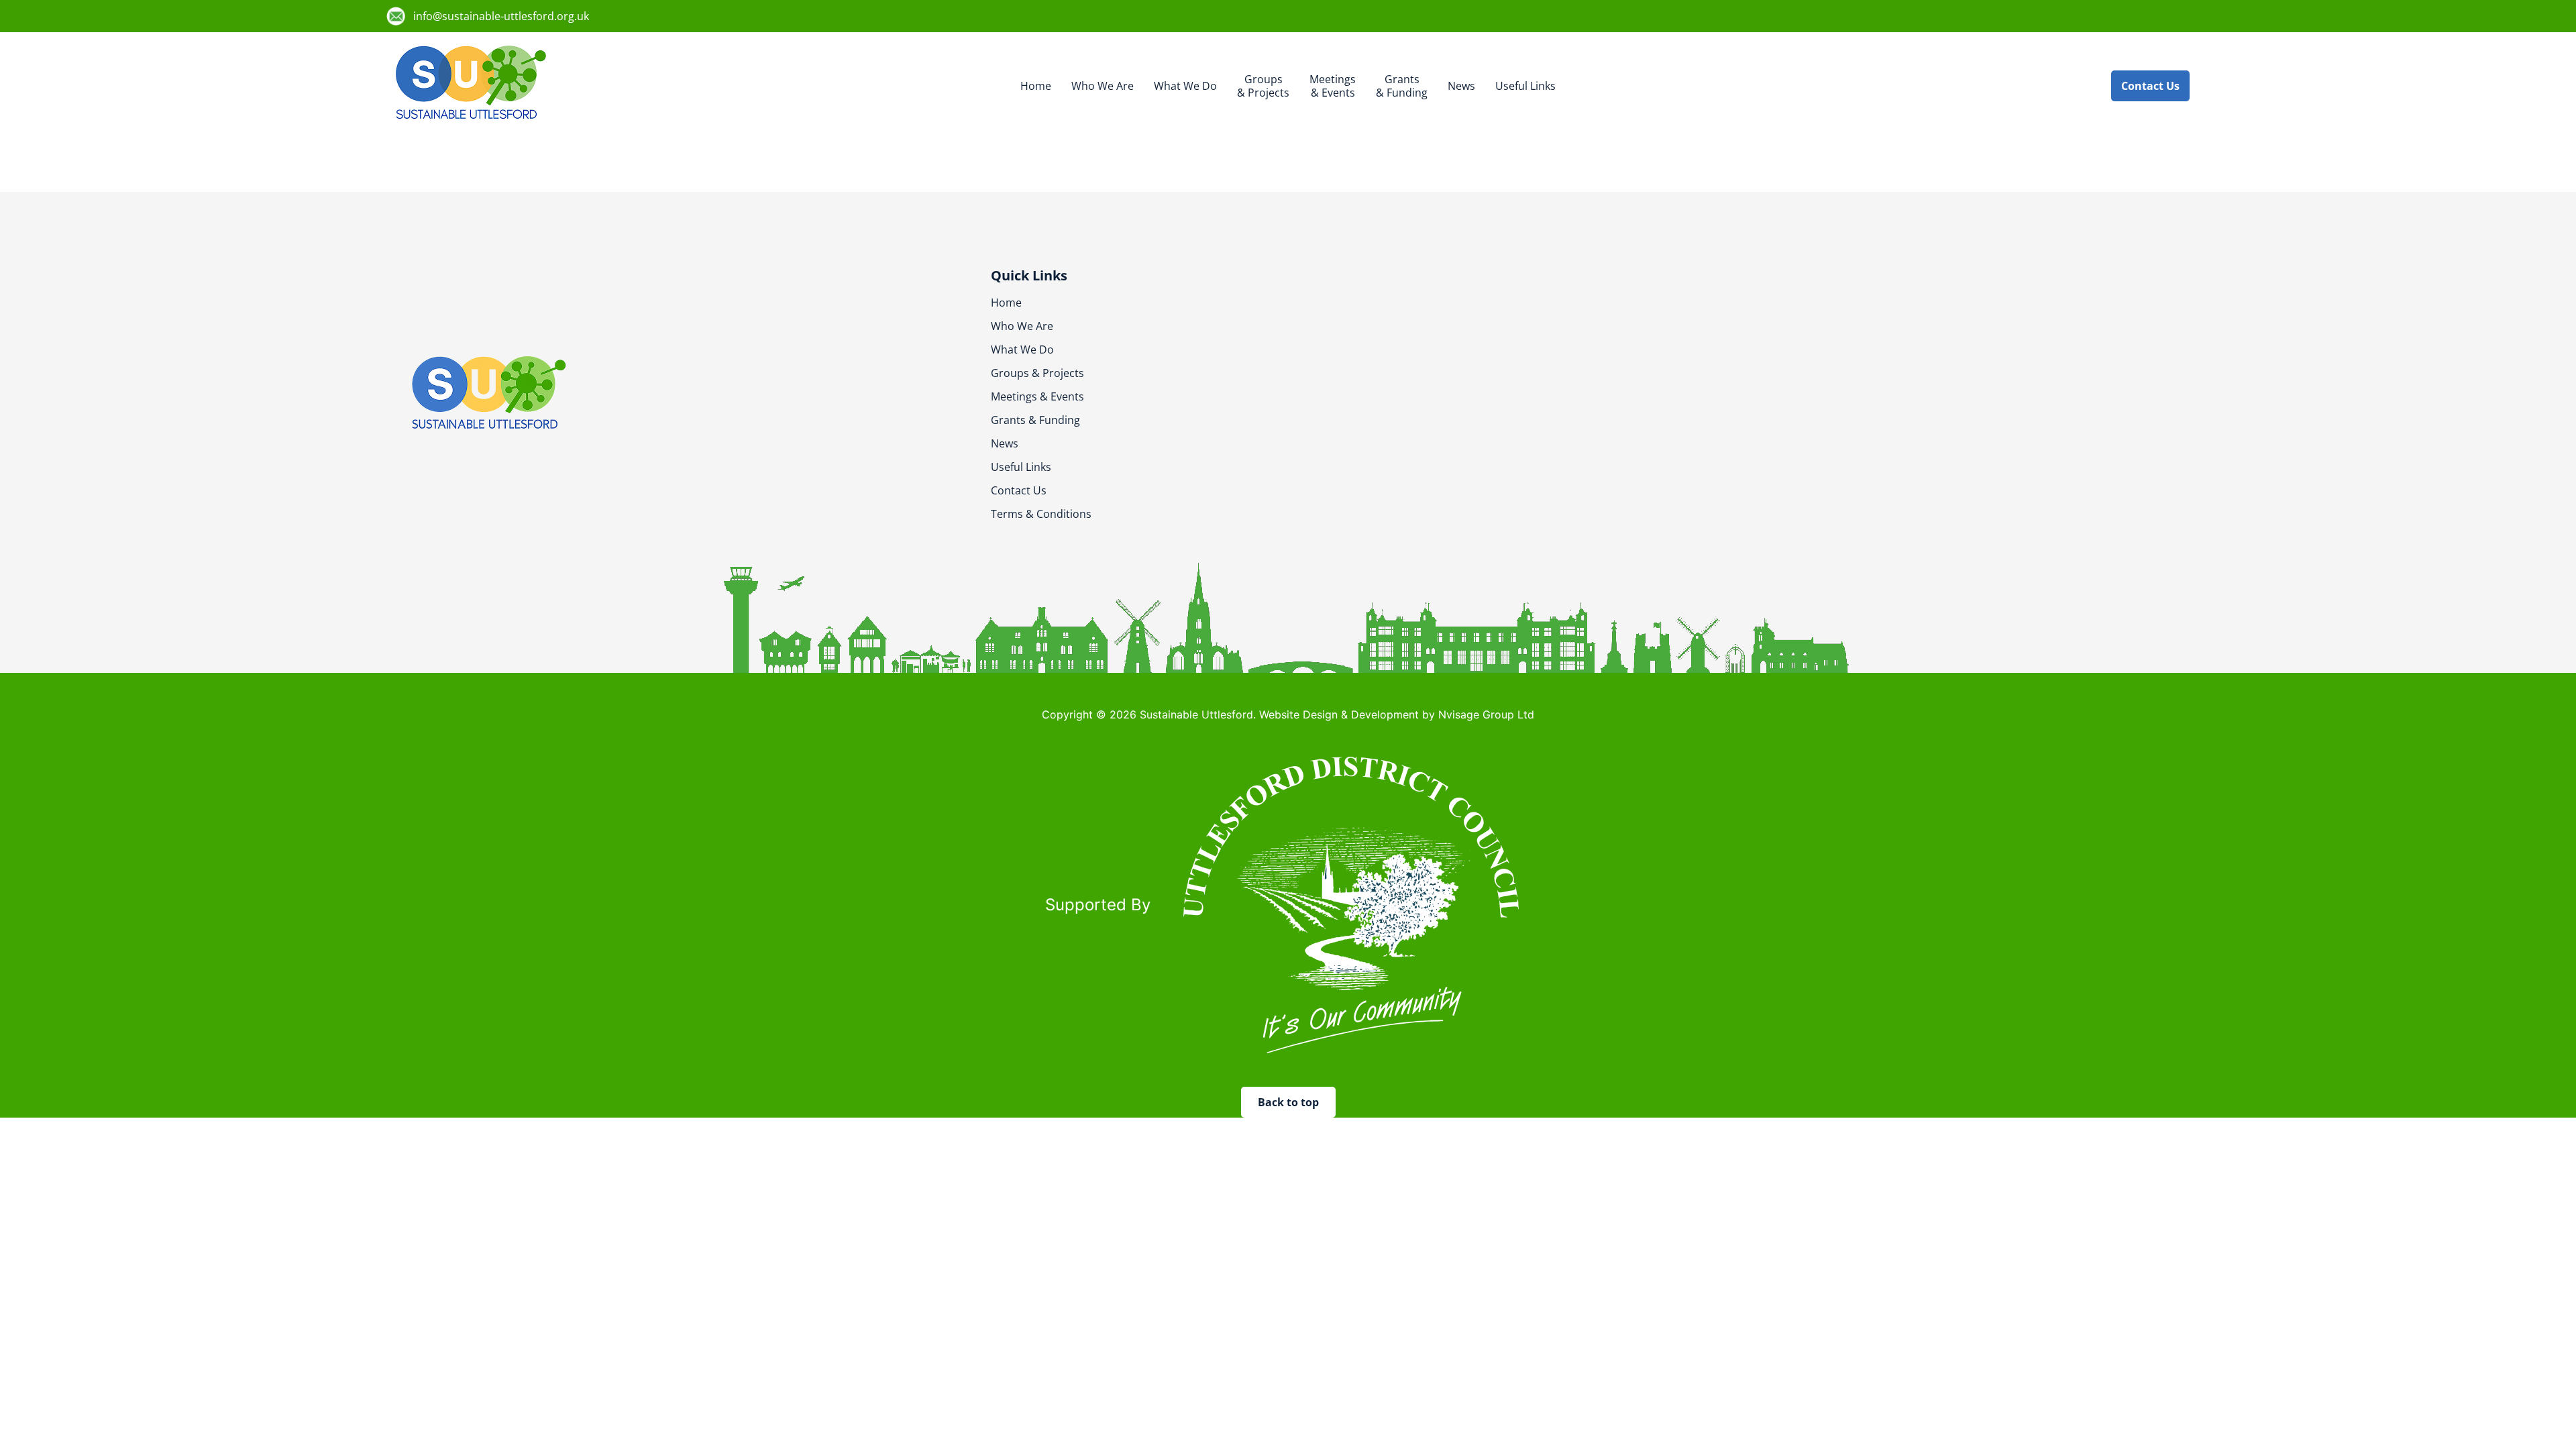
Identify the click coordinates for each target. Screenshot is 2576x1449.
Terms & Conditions (1041, 514)
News (1461, 86)
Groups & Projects (1037, 373)
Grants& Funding (1402, 86)
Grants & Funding (1035, 420)
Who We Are (1103, 86)
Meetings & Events (1037, 396)
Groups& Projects (1263, 86)
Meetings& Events (1333, 86)
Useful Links (1525, 86)
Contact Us (1019, 490)
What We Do (1185, 86)
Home (1036, 86)
